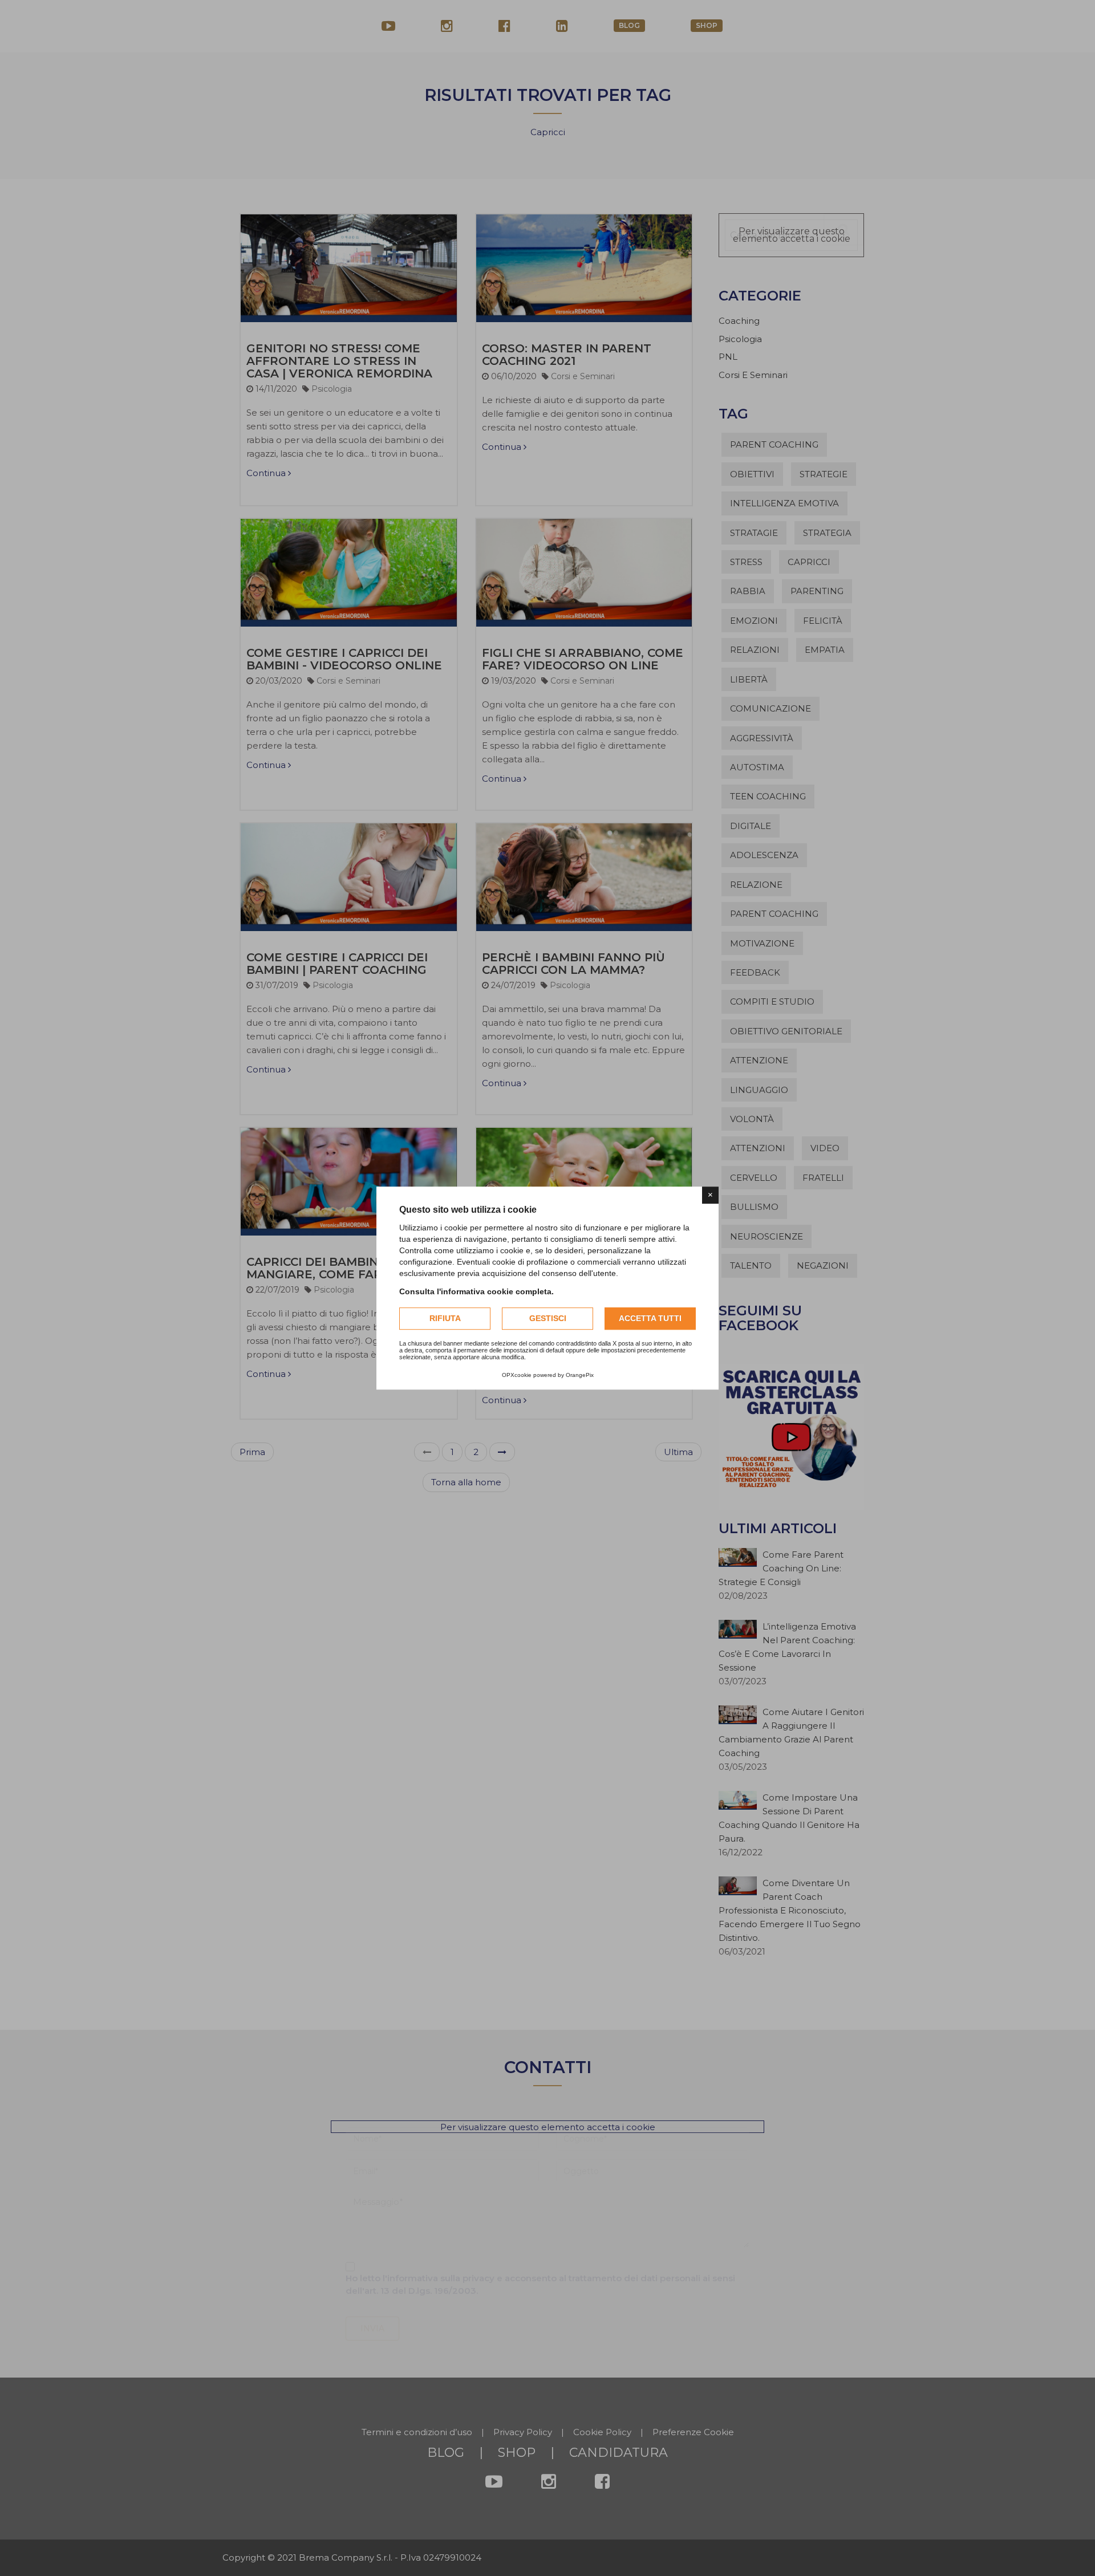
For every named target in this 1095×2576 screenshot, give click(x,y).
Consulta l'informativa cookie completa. (476, 1291)
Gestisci (548, 1318)
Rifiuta (445, 1318)
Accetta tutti (650, 1318)
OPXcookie (517, 1375)
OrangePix (580, 1375)
